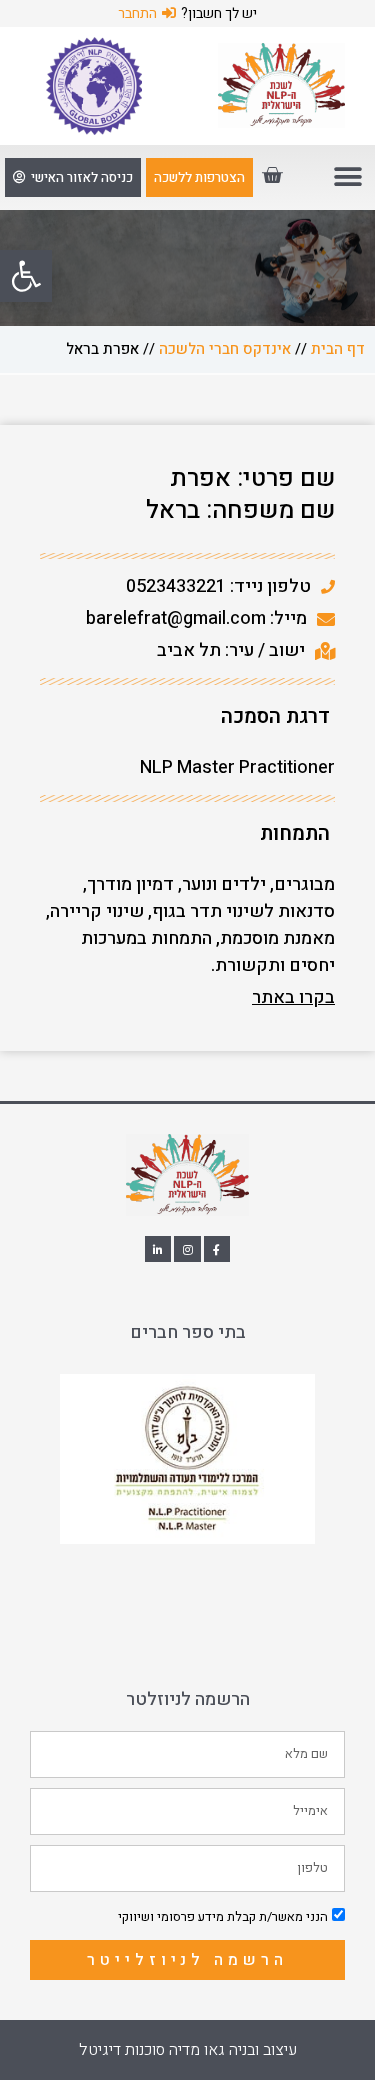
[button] (26, 276)
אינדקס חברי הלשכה (225, 349)
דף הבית (338, 349)
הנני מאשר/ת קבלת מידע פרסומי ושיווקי (223, 1916)
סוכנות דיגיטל (122, 2050)
